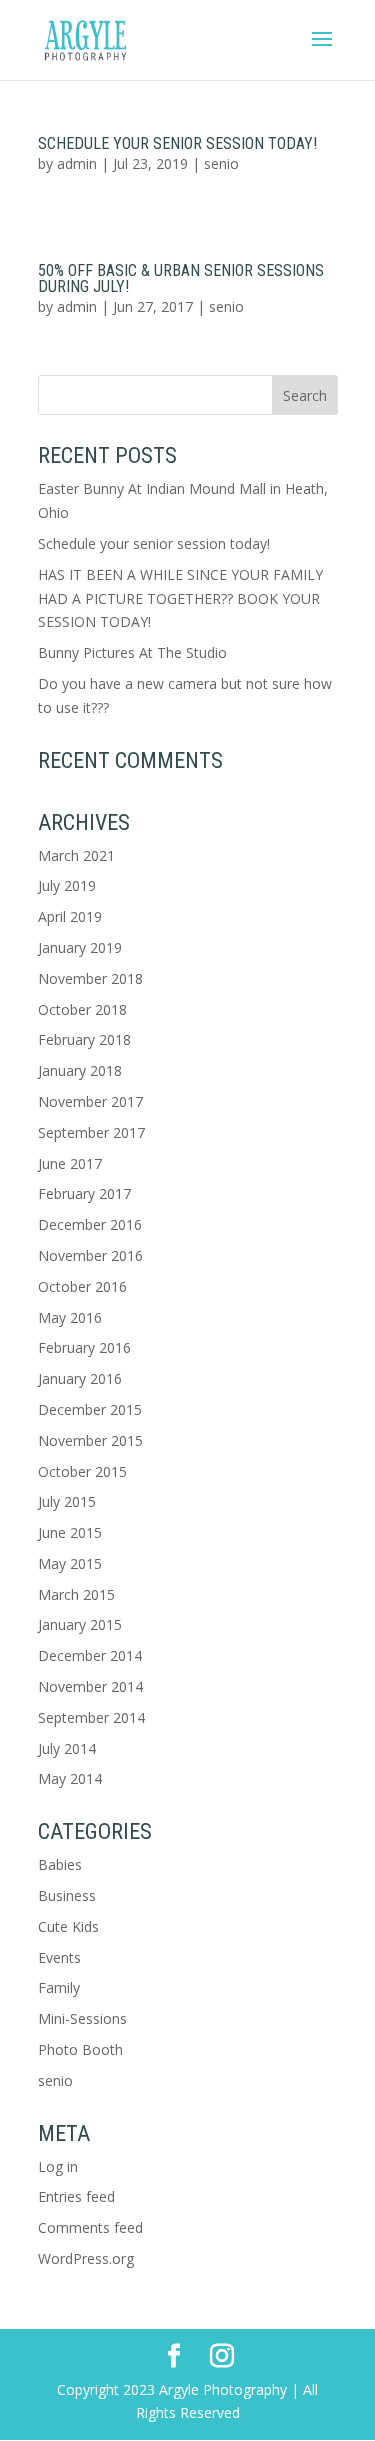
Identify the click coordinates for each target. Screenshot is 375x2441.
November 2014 (90, 1686)
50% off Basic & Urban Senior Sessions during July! (181, 278)
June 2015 (70, 1532)
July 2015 (67, 1501)
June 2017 (70, 1163)
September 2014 (91, 1717)
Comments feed (90, 2227)
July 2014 (67, 1748)
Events (59, 1957)
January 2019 (80, 947)
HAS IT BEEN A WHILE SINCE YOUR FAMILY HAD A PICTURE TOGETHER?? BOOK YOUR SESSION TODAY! (180, 598)
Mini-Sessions (82, 2018)
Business (67, 1895)
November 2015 (90, 1440)
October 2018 (82, 1009)
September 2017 (91, 1132)
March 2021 (76, 855)
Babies (60, 1864)
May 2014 (70, 1778)
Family (59, 1987)
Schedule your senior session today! (177, 143)
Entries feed (76, 2196)
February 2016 (84, 1347)
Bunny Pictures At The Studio (132, 652)
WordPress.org (86, 2258)
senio (221, 163)
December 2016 (90, 1224)
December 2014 (90, 1655)
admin (77, 163)
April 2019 (70, 916)
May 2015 (70, 1563)
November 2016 (90, 1255)
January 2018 (80, 1070)
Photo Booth (80, 2049)
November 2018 (90, 978)
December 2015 (90, 1409)
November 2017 (90, 1101)
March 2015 (76, 1594)
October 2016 (82, 1286)
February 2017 (84, 1193)
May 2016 (70, 1317)
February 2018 (84, 1039)
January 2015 (80, 1624)
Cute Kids (68, 1926)
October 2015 (82, 1471)
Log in (58, 2166)
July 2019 (67, 885)
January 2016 (80, 1378)
